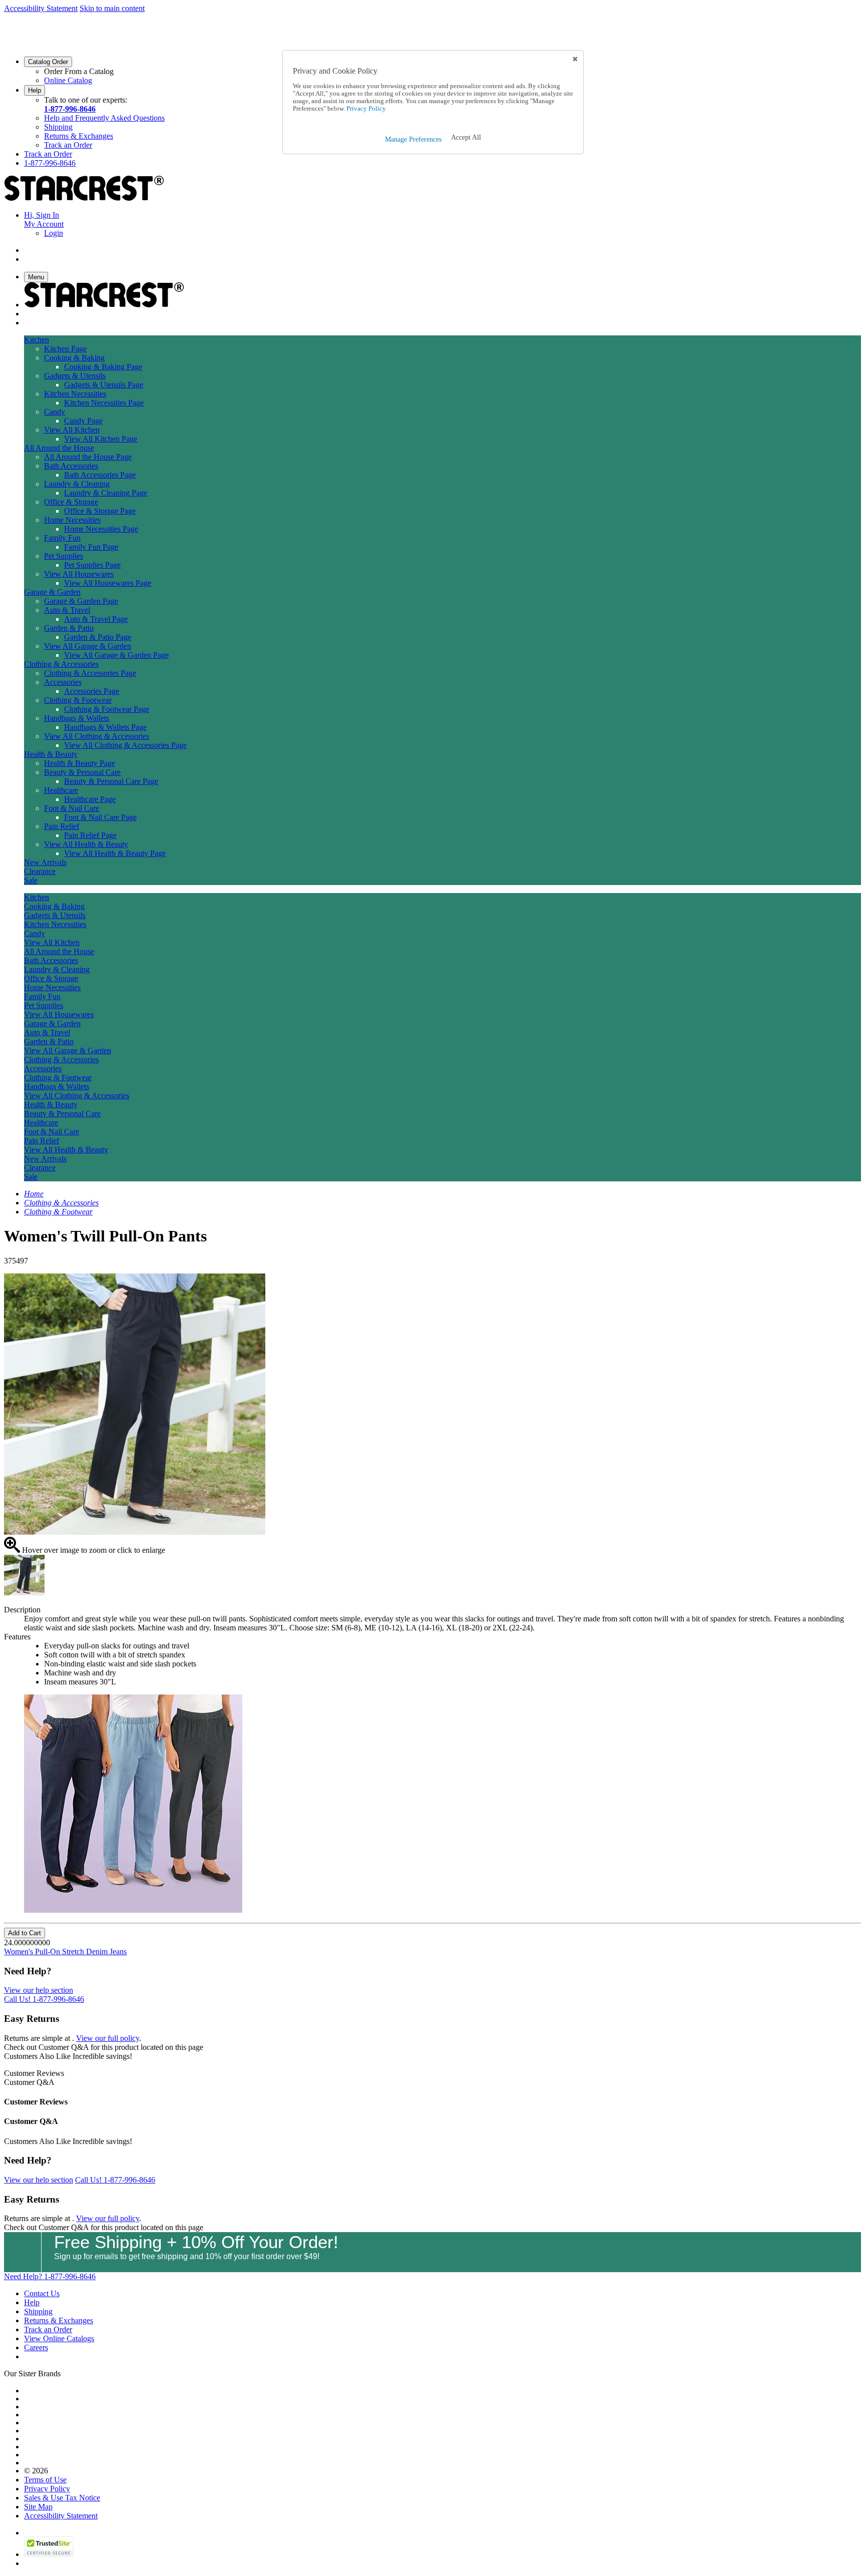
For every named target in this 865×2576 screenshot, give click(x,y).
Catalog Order (48, 62)
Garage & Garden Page (81, 601)
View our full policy (108, 2038)
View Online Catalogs (59, 2338)
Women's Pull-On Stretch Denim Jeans (65, 1952)
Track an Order (68, 145)
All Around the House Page (88, 457)
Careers (36, 2347)
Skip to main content (112, 8)
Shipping (58, 127)
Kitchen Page (65, 349)
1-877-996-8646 (70, 109)
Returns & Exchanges (79, 136)
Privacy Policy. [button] (366, 109)
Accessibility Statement (41, 8)
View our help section (39, 1990)
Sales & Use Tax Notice (62, 2498)
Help (35, 90)
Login (54, 233)
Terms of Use (45, 2480)
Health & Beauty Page (80, 763)
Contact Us (42, 2293)
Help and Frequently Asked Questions (104, 118)
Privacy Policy (47, 2489)
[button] (466, 138)
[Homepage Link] (84, 198)
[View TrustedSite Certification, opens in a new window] (49, 2554)
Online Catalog (68, 80)
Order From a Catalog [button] (79, 71)
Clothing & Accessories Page (90, 673)
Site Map (38, 2507)
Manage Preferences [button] (413, 139)
